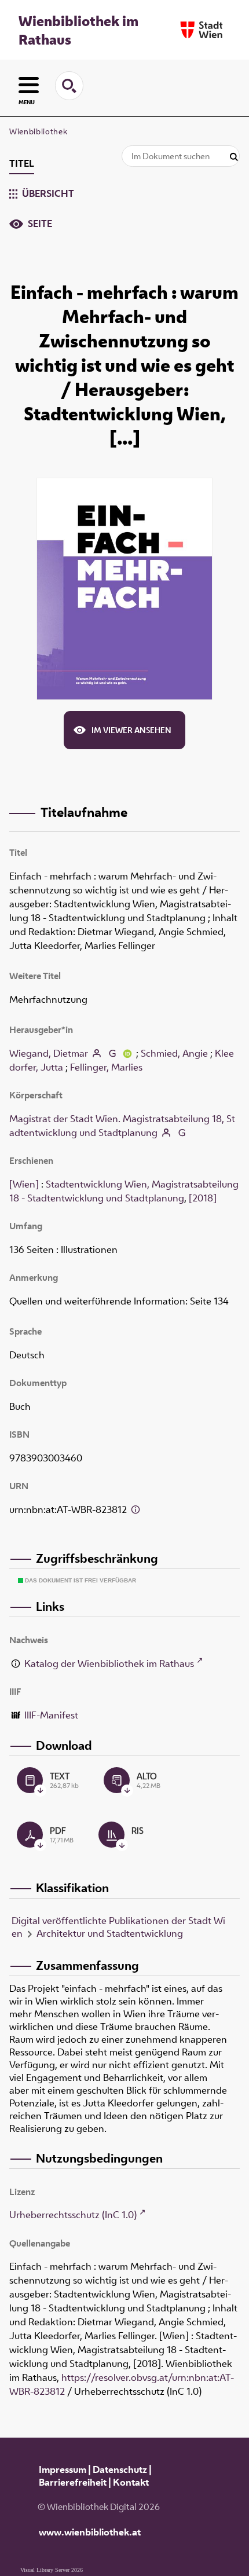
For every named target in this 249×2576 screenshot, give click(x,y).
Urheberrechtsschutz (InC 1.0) (73, 2215)
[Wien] (24, 1184)
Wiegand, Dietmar (49, 1053)
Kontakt (131, 2482)
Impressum (63, 2469)
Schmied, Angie (174, 1053)
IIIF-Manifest (51, 1715)
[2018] (203, 1198)
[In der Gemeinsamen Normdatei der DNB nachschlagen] (112, 1053)
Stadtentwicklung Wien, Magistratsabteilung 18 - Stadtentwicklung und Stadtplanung (124, 1191)
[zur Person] (97, 1053)
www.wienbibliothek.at (90, 2532)
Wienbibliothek (38, 131)
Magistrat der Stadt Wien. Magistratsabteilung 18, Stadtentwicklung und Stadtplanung (122, 1126)
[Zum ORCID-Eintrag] (127, 1053)
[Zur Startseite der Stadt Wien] (202, 30)
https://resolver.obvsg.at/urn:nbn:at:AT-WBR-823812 (122, 2384)
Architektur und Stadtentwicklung (110, 1933)
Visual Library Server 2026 (52, 2570)
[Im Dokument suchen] (234, 157)
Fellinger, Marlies (106, 1067)
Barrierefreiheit (73, 2482)
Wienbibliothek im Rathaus (78, 30)
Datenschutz (120, 2469)
